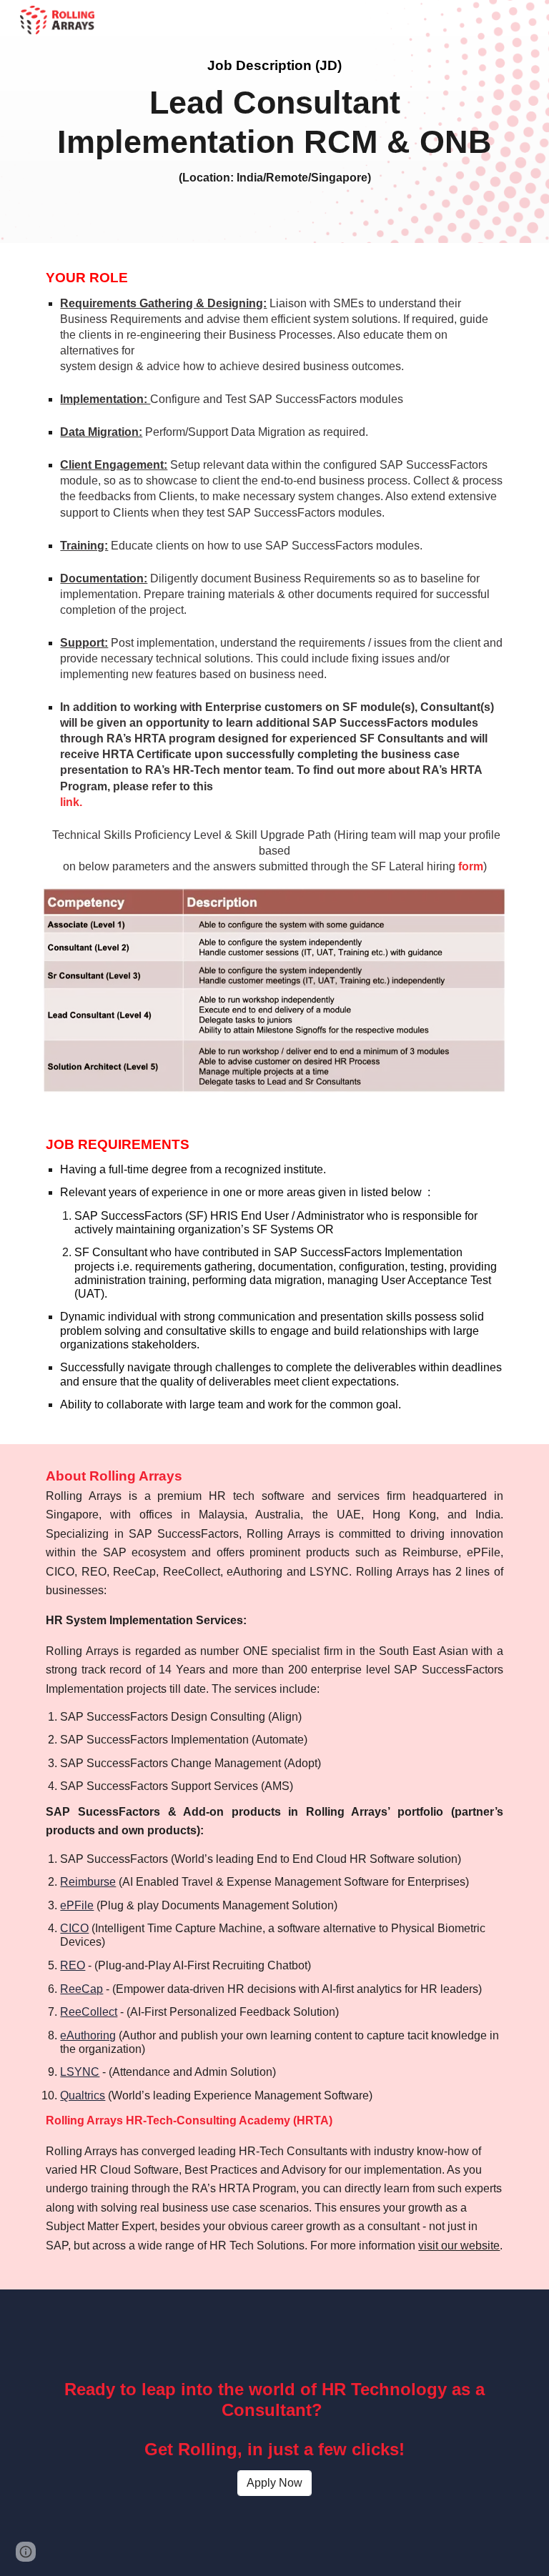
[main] (274, 121)
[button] (26, 2552)
